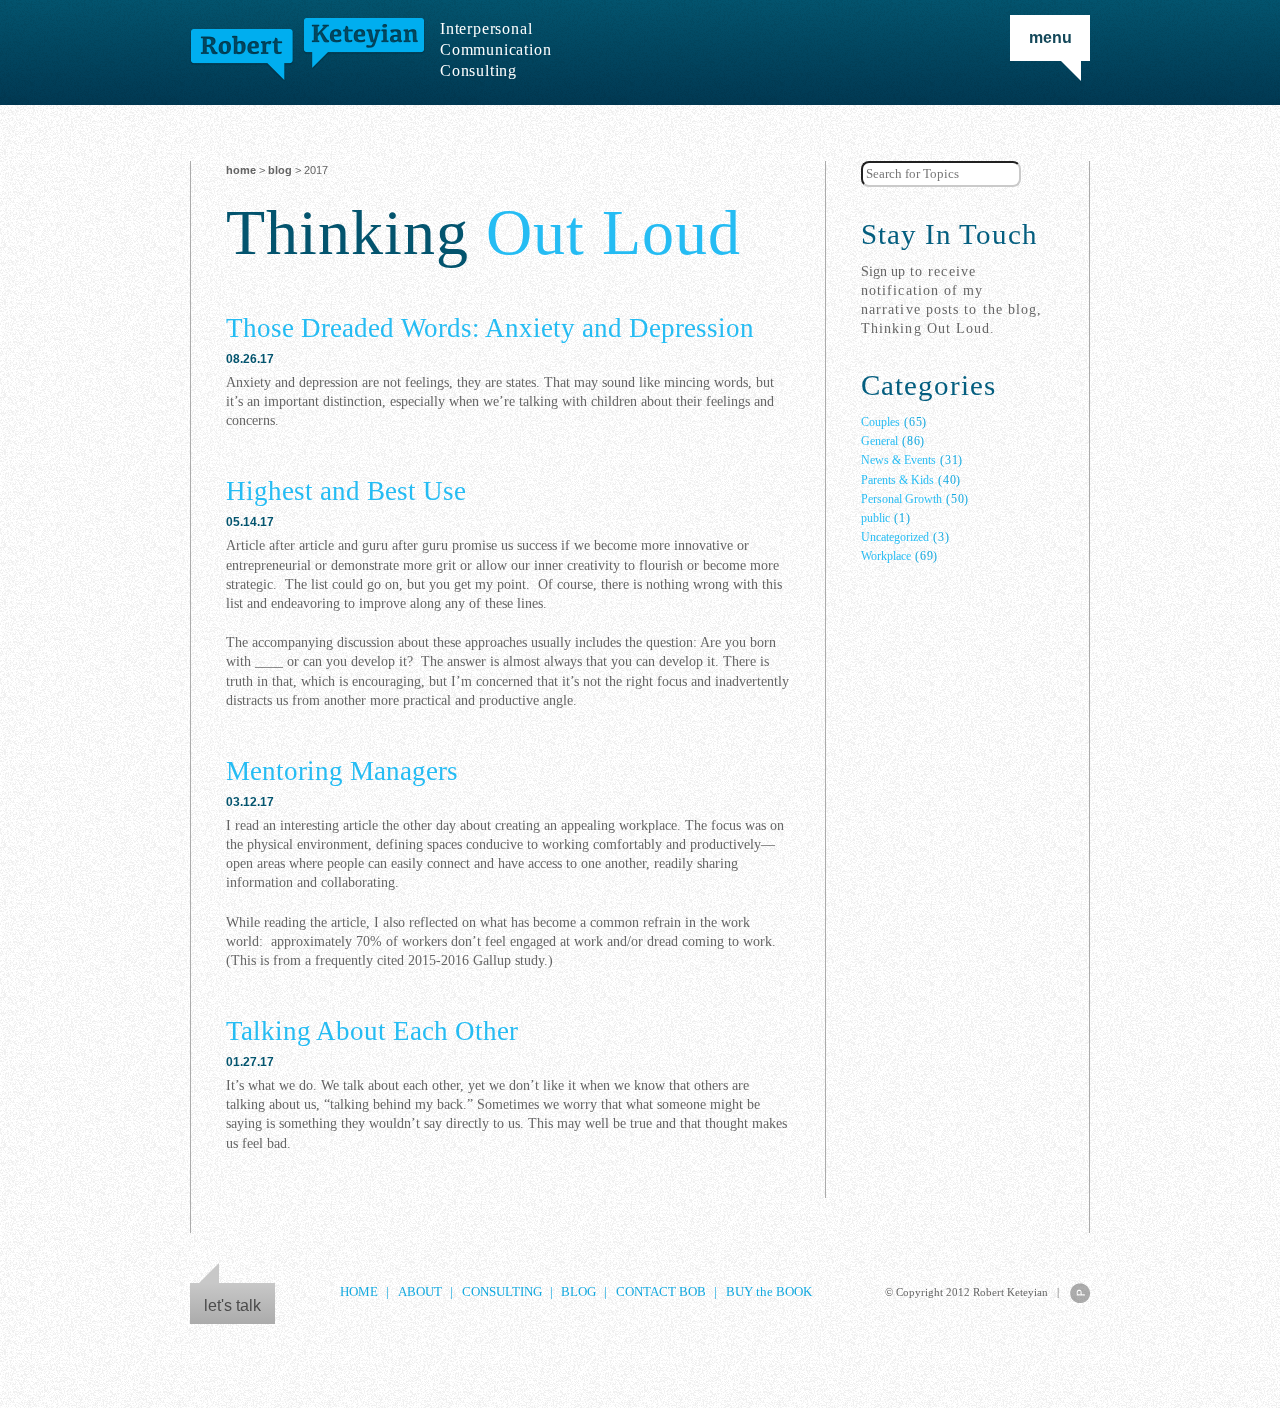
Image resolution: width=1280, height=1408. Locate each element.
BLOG (280, 170)
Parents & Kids (897, 480)
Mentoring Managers (342, 771)
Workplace (886, 556)
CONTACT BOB (661, 1292)
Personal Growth (901, 499)
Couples (880, 422)
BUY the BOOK (769, 1292)
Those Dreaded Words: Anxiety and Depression (490, 328)
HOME (359, 1292)
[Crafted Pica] (1080, 1293)
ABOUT (420, 1292)
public (875, 518)
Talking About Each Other (372, 1031)
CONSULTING (502, 1292)
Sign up (883, 271)
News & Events (898, 460)
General (879, 441)
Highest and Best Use (346, 491)
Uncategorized (895, 537)
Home (241, 170)
